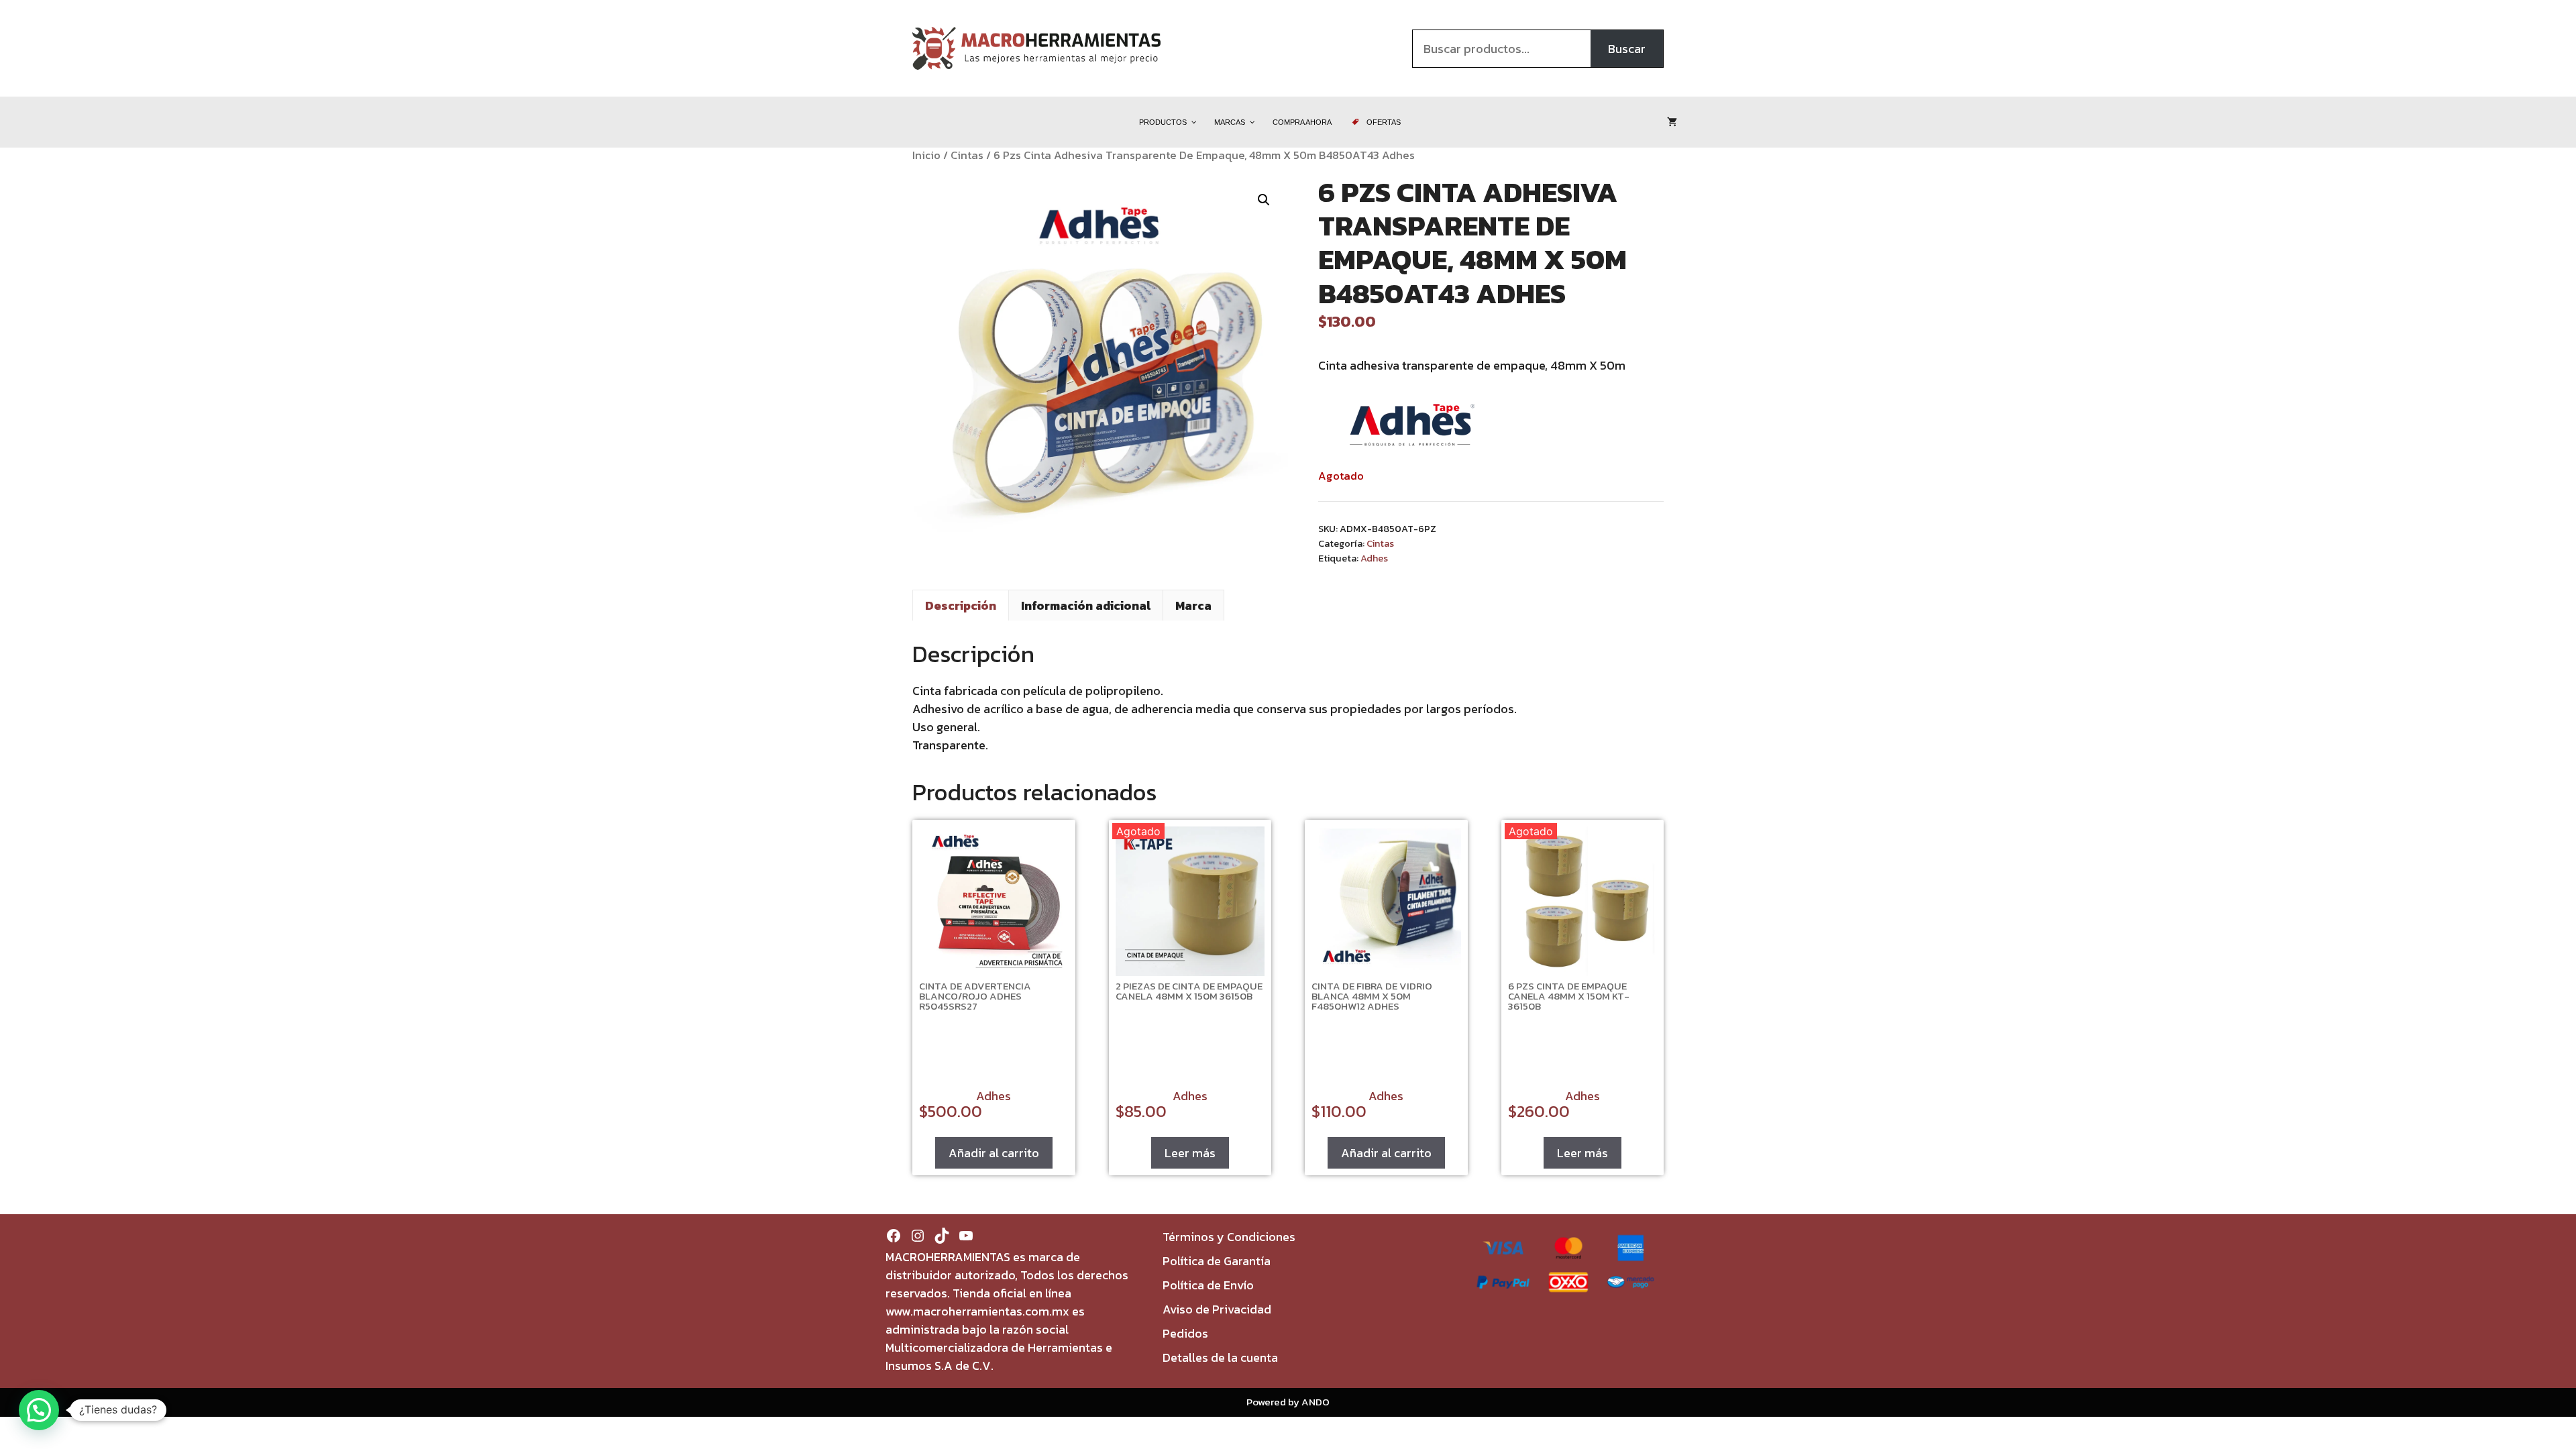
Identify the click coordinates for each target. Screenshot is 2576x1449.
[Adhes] (1412, 427)
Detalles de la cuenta (1220, 1357)
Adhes (1374, 558)
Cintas (967, 155)
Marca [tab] (1193, 605)
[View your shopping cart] (1672, 122)
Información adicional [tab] (1086, 605)
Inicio (926, 155)
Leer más (1190, 1153)
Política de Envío (1208, 1285)
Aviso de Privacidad (1217, 1309)
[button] (1264, 200)
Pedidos (1185, 1333)
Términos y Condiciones (1229, 1237)
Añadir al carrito (994, 1153)
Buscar (1627, 49)
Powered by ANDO (1288, 1402)
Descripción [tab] (961, 605)
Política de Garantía (1217, 1261)
